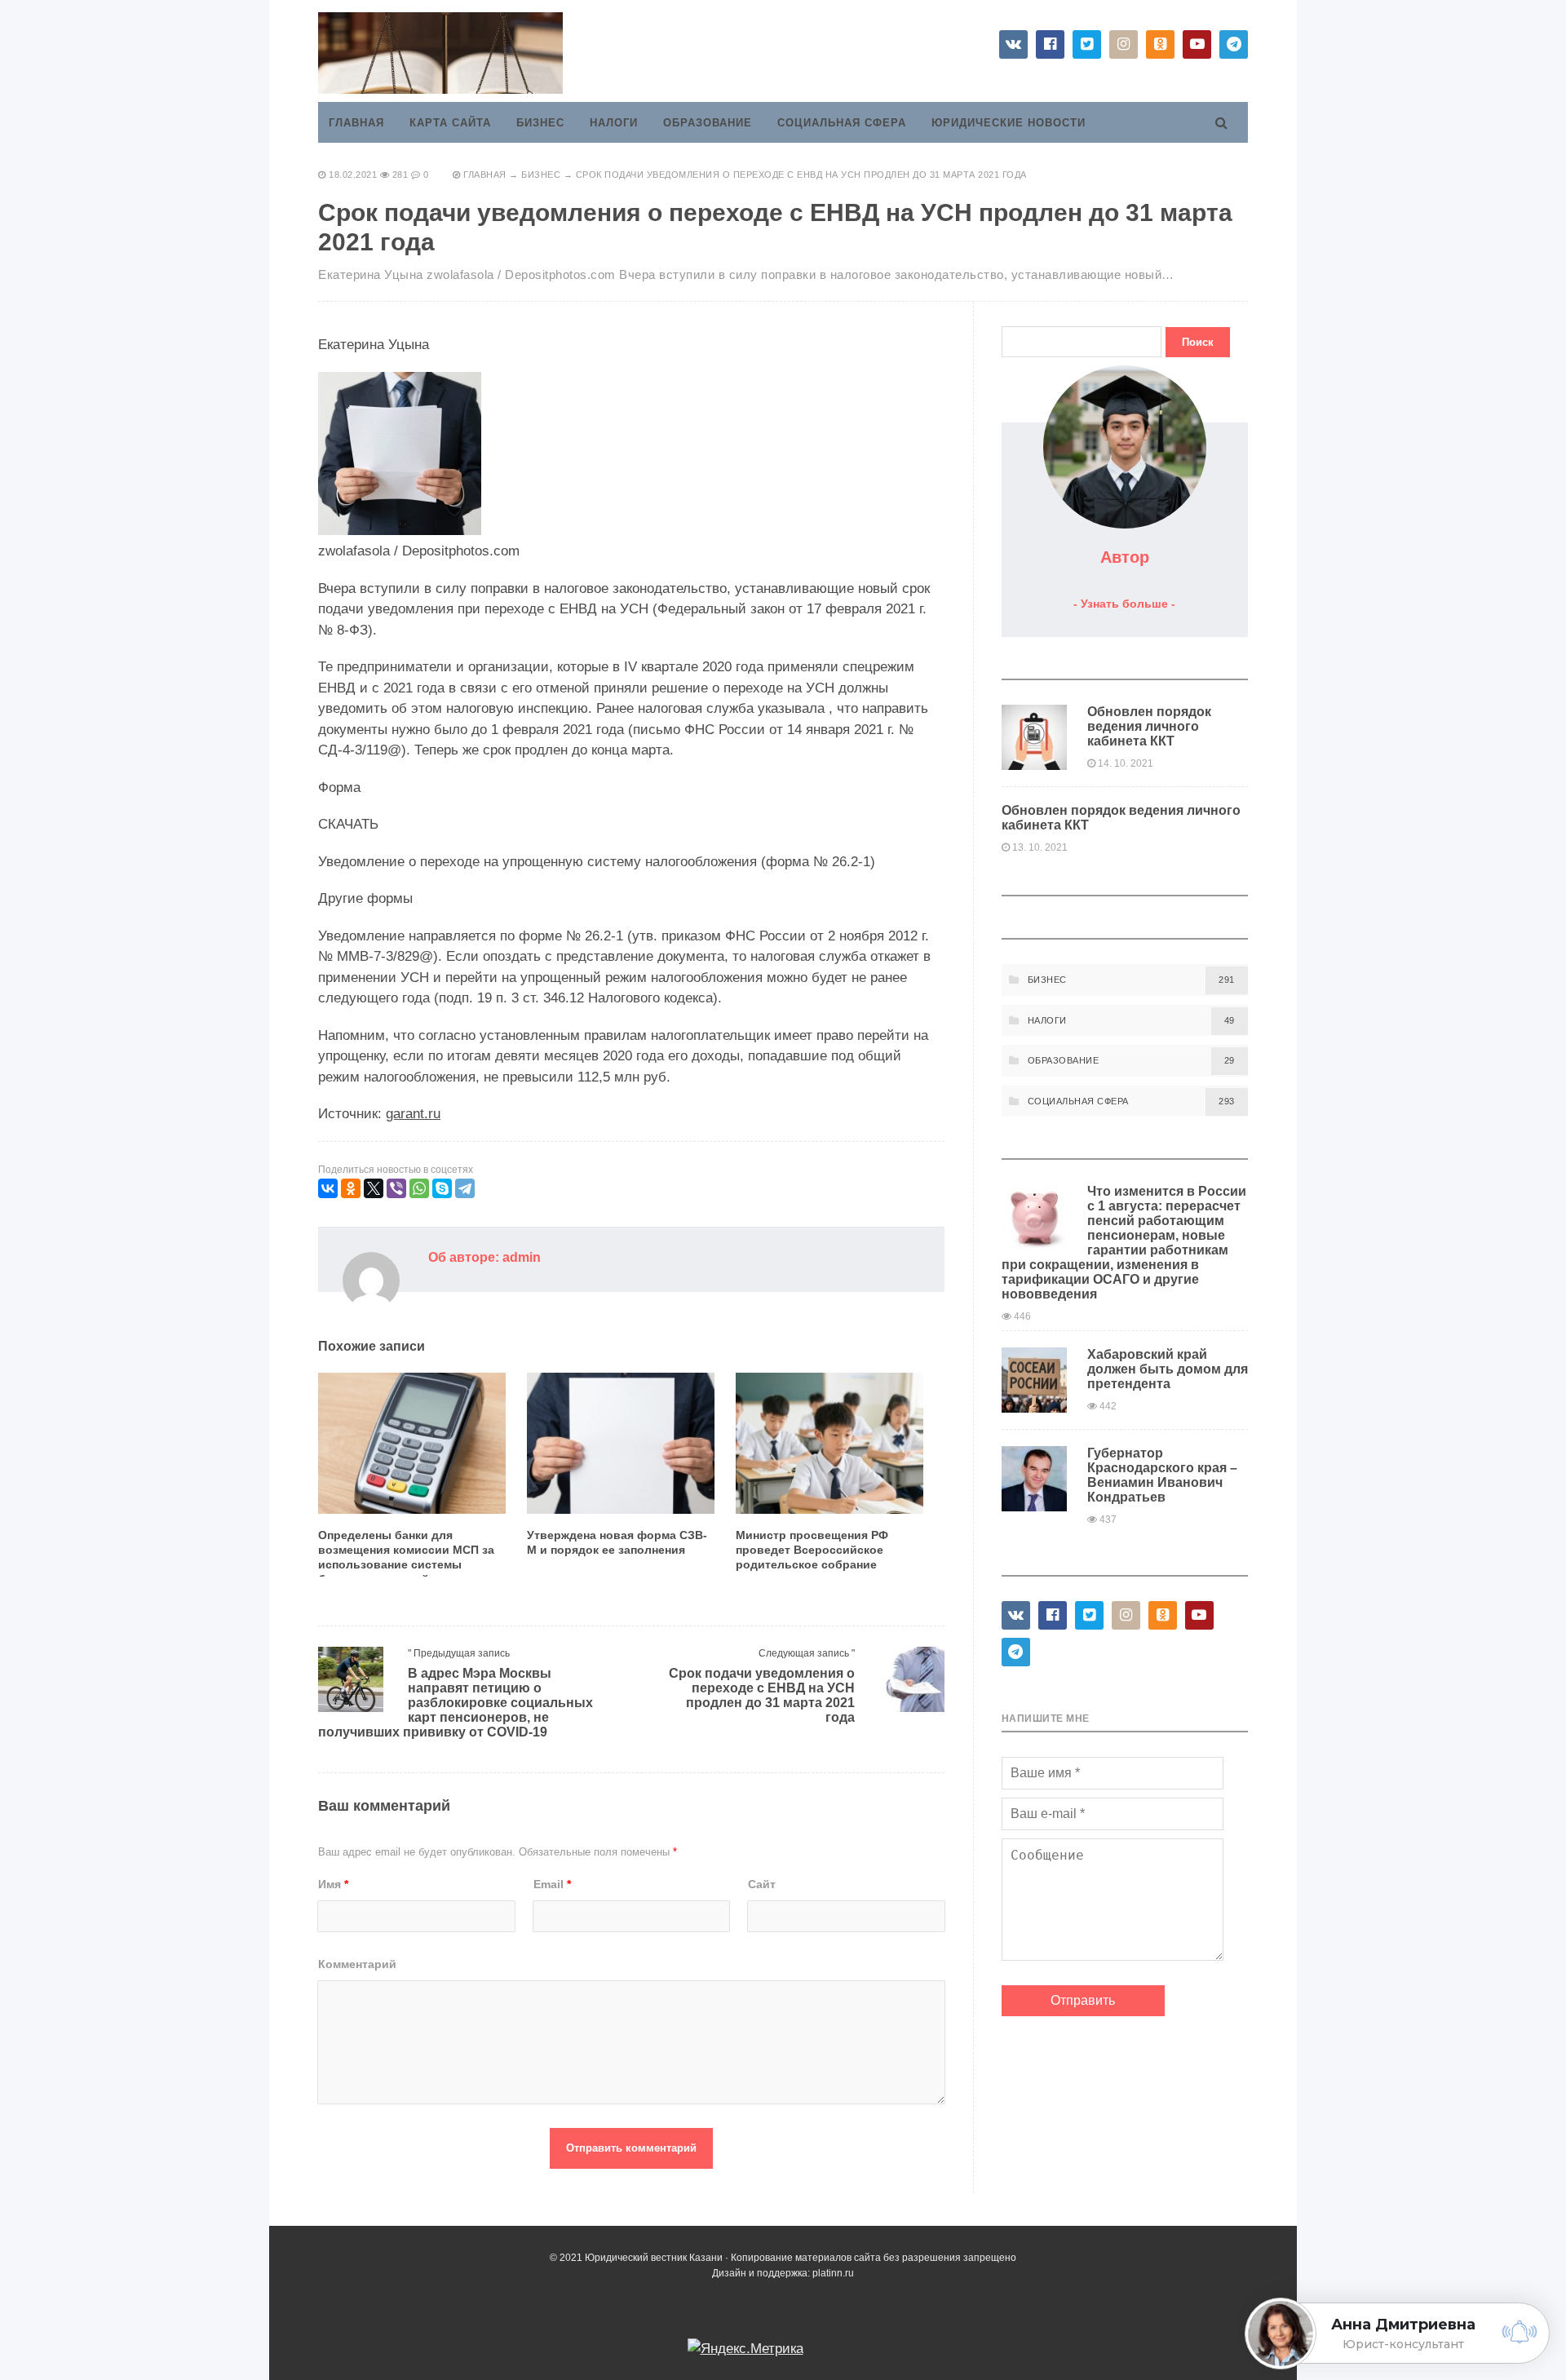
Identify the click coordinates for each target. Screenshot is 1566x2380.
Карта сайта (450, 123)
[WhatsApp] (419, 1188)
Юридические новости (1009, 123)
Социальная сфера (842, 123)
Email (552, 1884)
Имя (333, 1884)
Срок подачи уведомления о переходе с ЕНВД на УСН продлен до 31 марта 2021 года (762, 1695)
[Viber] (396, 1188)
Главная (356, 123)
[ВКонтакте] (328, 1188)
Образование (708, 123)
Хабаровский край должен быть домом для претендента (1168, 1369)
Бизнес (540, 123)
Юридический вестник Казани (440, 53)
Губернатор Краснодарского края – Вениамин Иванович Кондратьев (1162, 1475)
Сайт (762, 1884)
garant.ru (413, 1114)
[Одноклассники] (351, 1188)
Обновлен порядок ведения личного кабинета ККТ (1149, 726)
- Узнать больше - (1124, 604)
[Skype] (442, 1188)
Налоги (614, 123)
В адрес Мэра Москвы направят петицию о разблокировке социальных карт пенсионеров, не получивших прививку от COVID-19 (456, 1703)
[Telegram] (465, 1188)
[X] (374, 1188)
